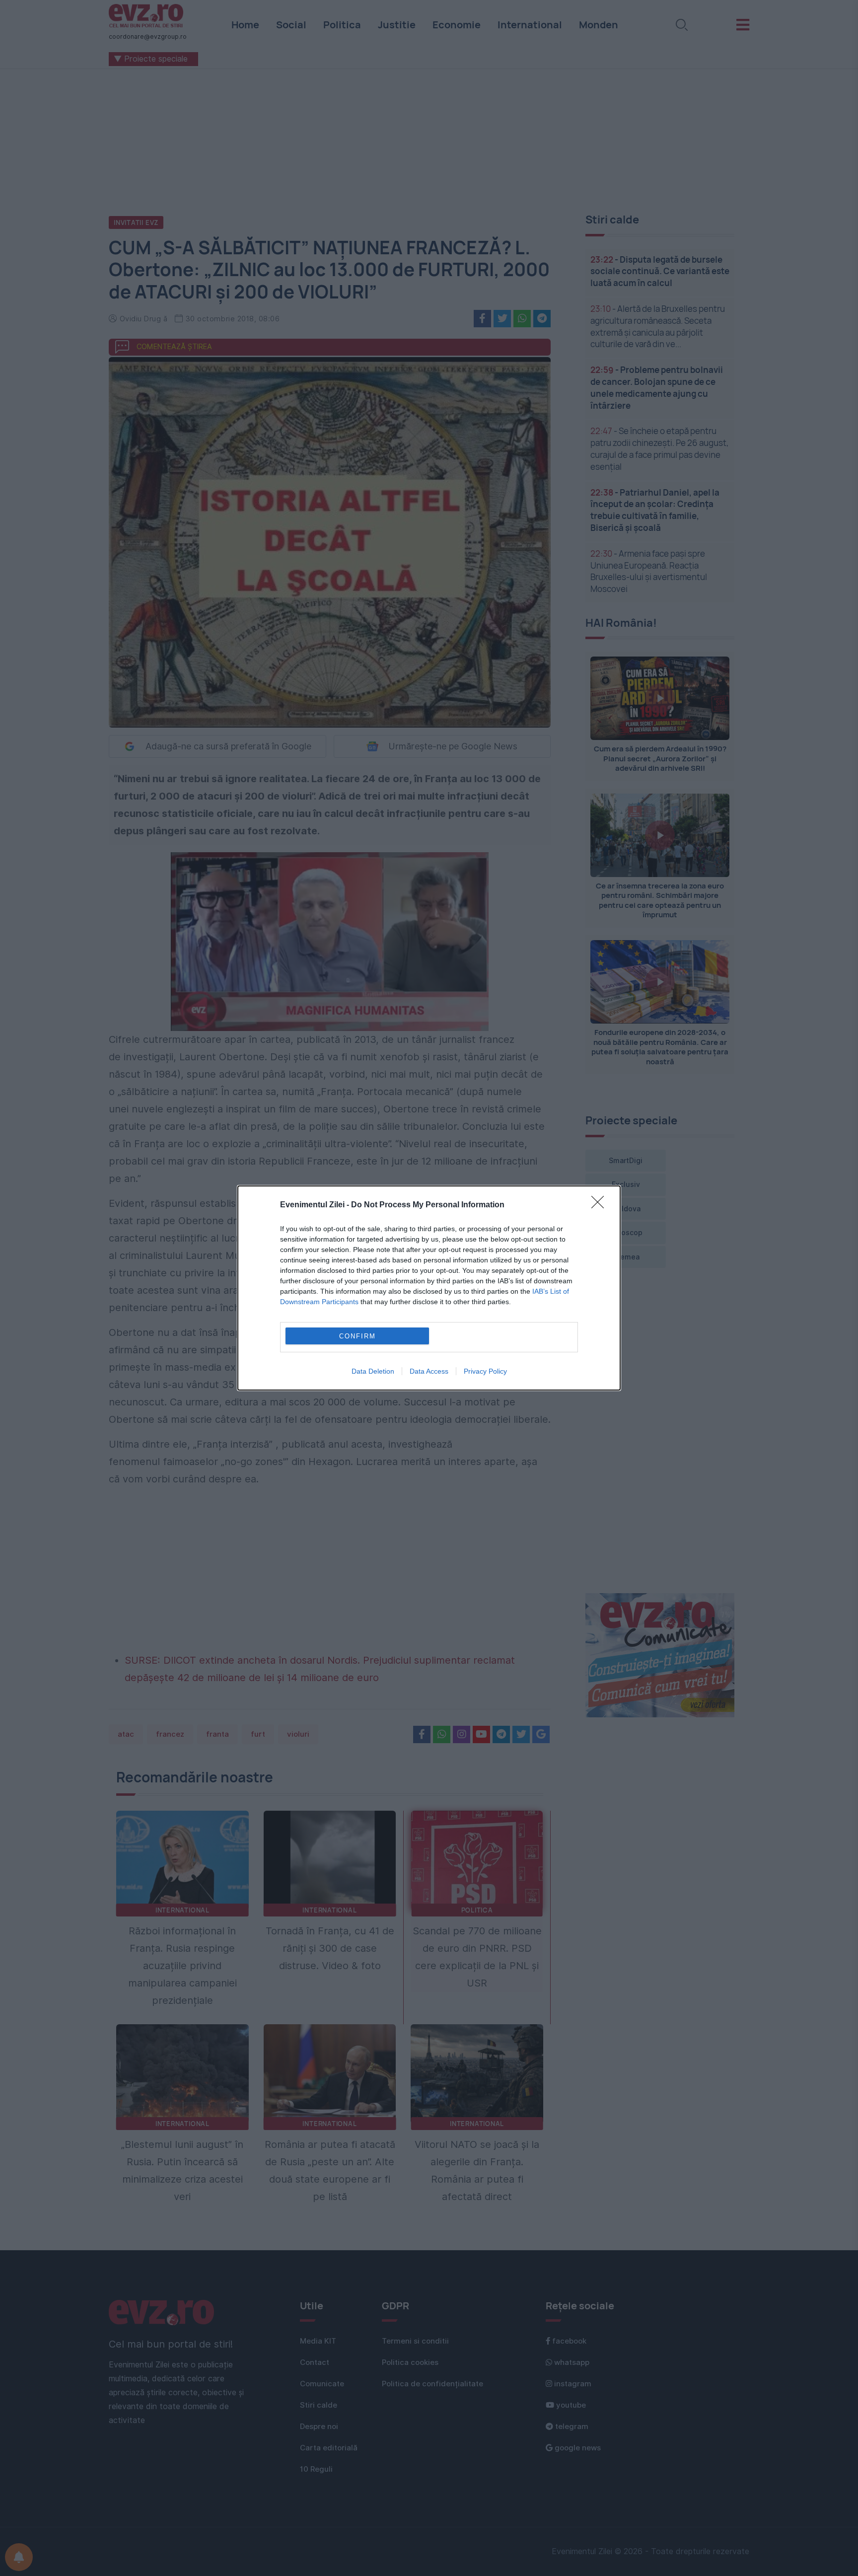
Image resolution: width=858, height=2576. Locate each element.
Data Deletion (373, 1371)
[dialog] (429, 1288)
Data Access (429, 1371)
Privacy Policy (485, 1371)
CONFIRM (357, 1336)
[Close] (601, 1205)
